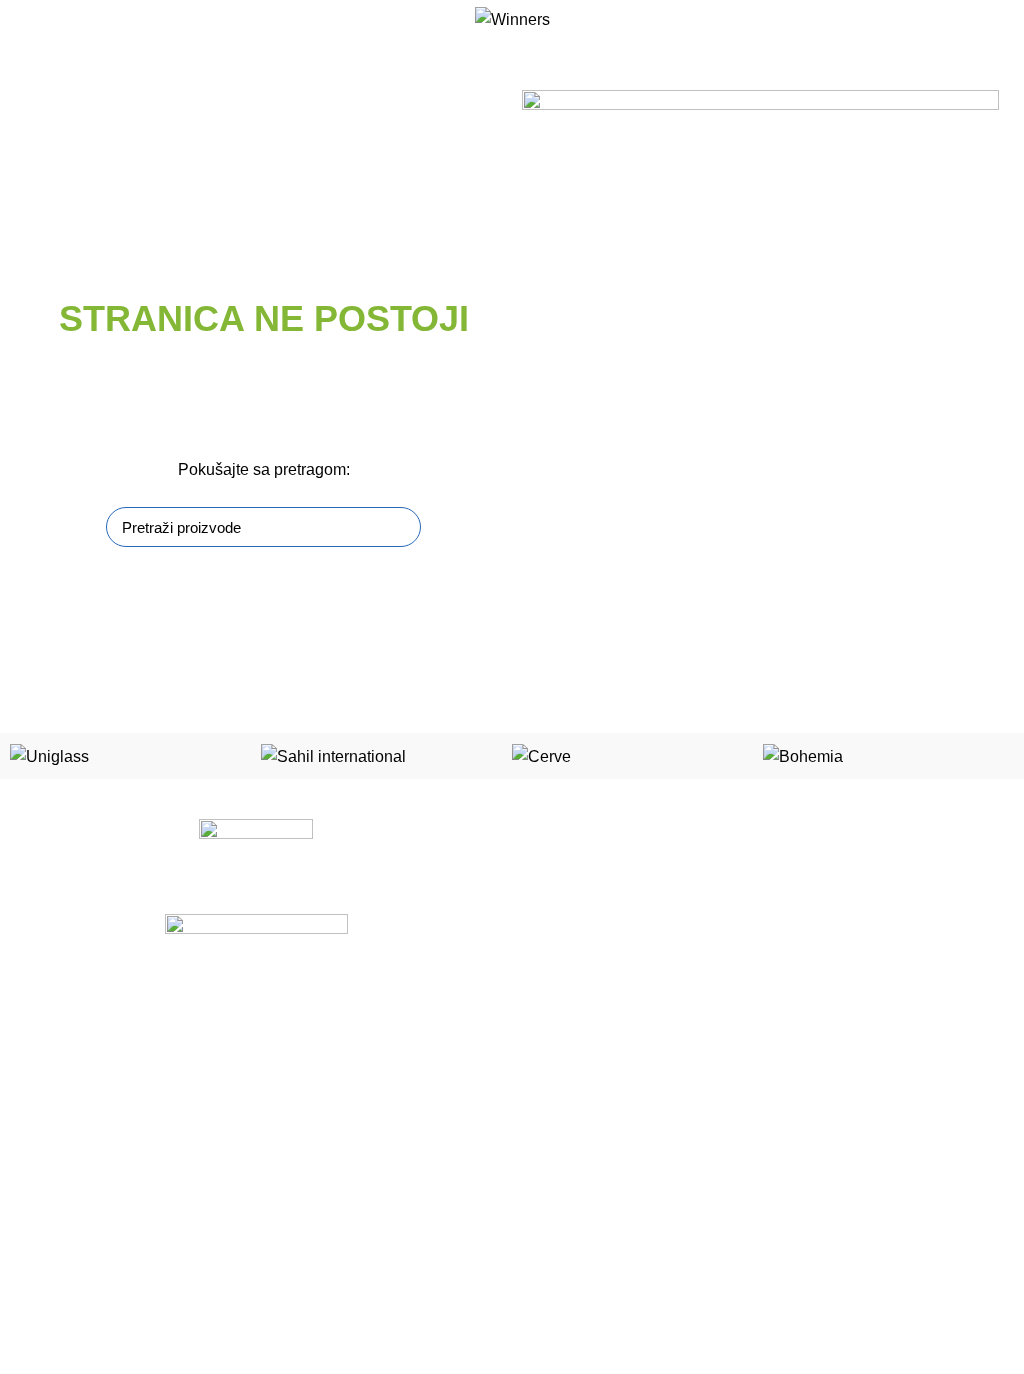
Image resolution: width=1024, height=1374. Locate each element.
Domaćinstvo (568, 1078)
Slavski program (578, 940)
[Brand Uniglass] (49, 755)
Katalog (39, 1274)
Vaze (542, 1148)
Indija (544, 1113)
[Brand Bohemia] (803, 755)
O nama (40, 1240)
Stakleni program (581, 905)
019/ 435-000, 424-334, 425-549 (647, 1274)
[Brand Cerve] (541, 755)
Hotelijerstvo (566, 975)
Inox (540, 1009)
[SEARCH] (394, 527)
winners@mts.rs (595, 1309)
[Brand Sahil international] (333, 755)
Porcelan (555, 871)
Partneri (40, 1309)
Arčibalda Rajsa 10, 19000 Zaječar (653, 1240)
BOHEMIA (559, 1044)
